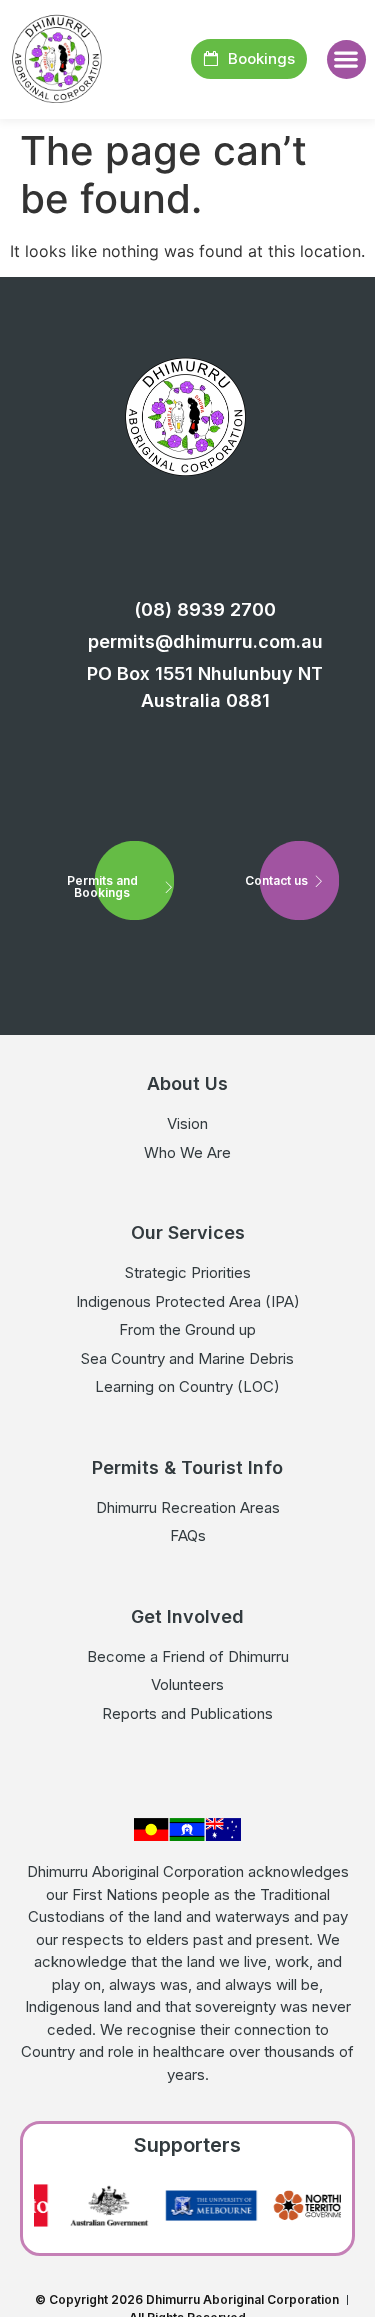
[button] (346, 59)
